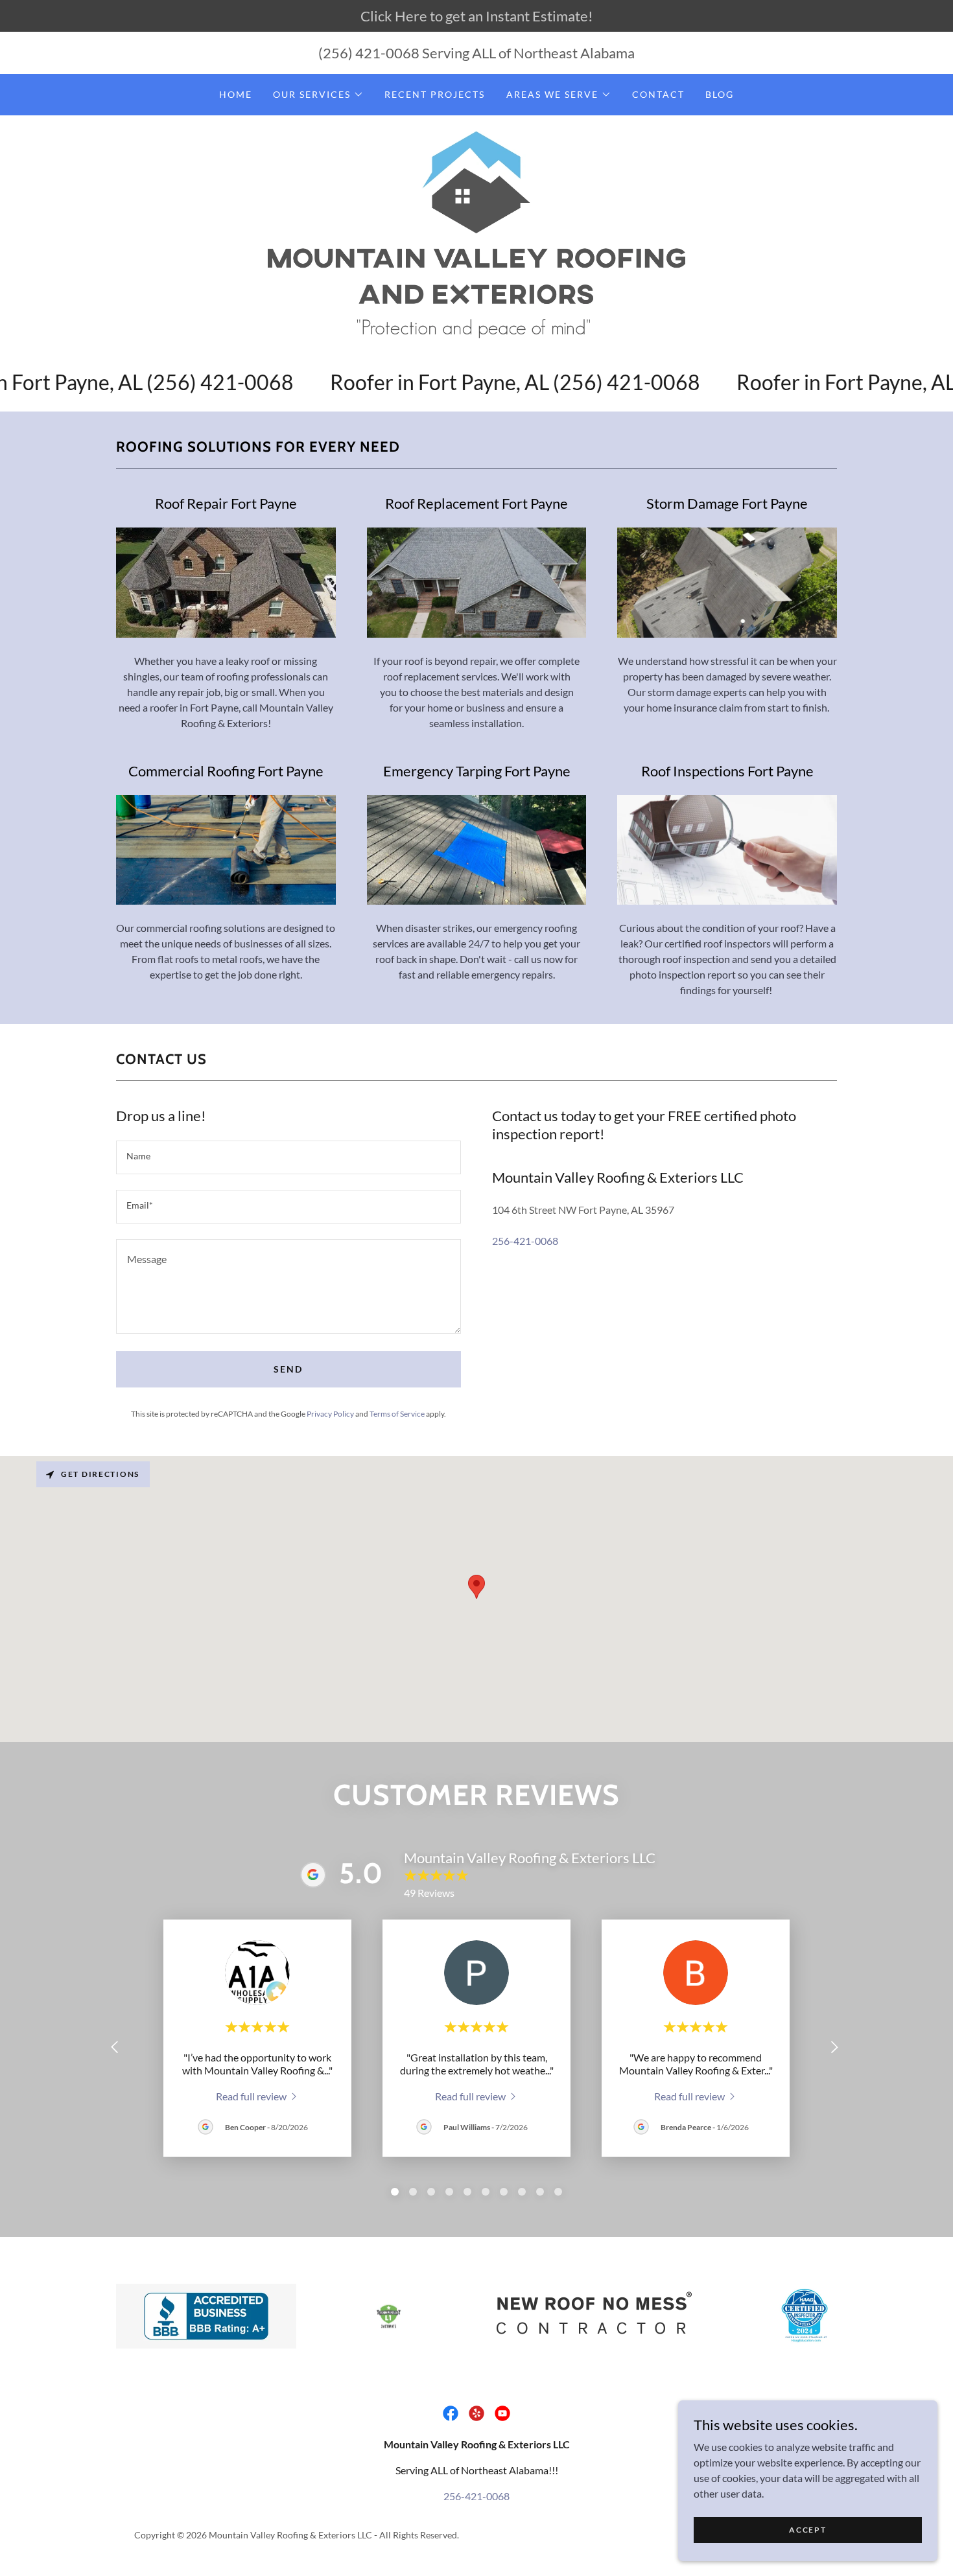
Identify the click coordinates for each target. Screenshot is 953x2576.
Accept (807, 2530)
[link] (476, 233)
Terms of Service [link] (397, 1414)
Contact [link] (658, 94)
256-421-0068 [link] (525, 1241)
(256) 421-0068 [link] (369, 53)
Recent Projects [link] (435, 94)
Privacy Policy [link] (330, 1414)
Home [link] (236, 94)
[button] (318, 95)
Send (288, 1369)
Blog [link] (720, 94)
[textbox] (288, 1157)
